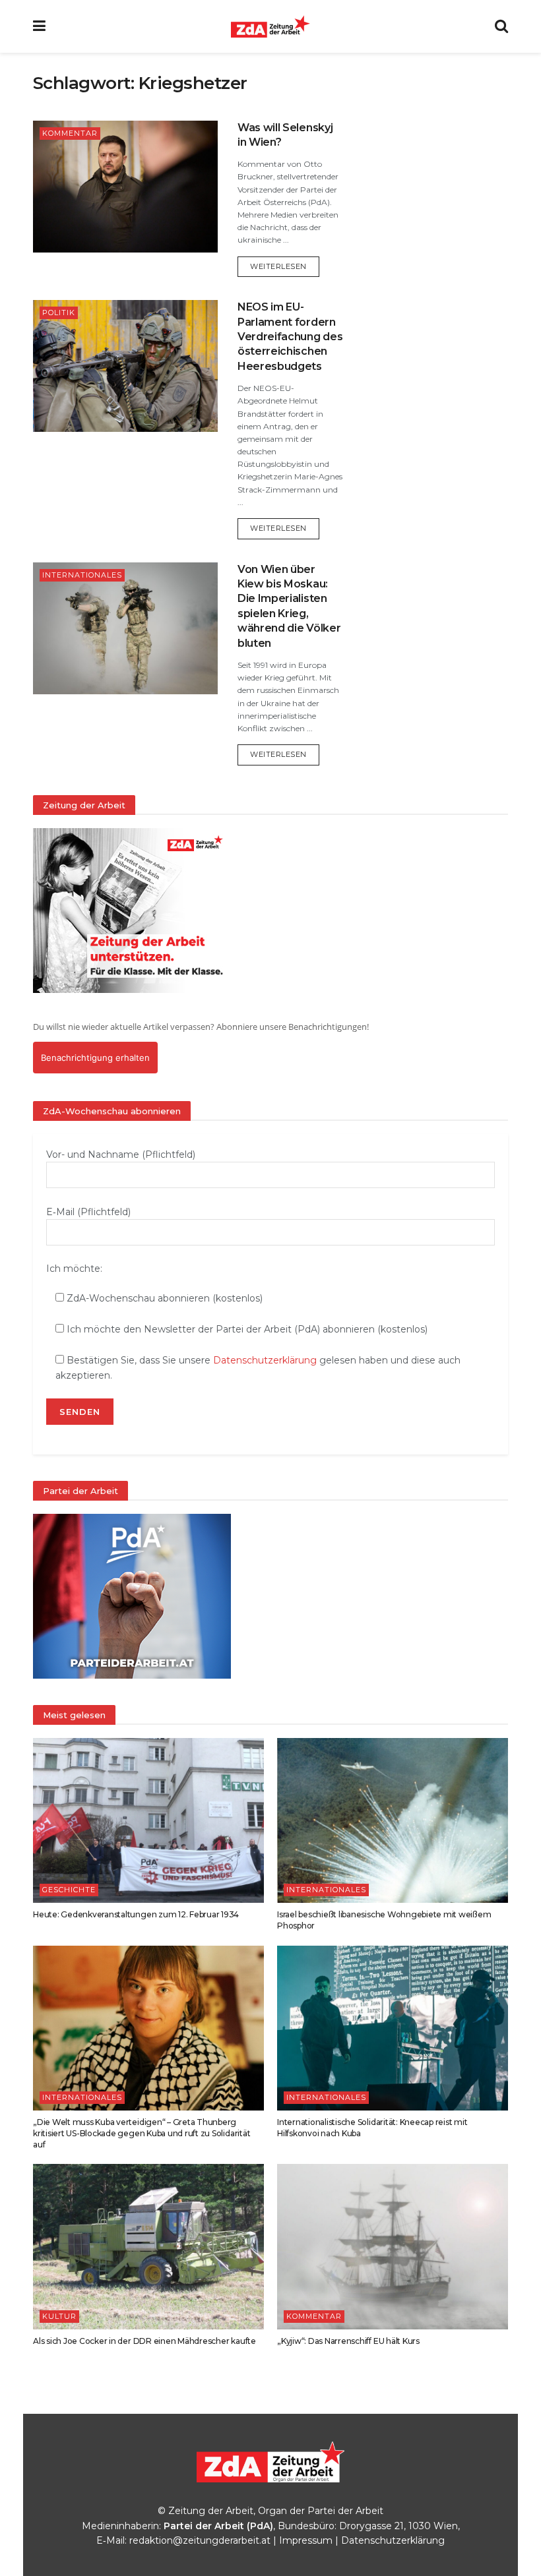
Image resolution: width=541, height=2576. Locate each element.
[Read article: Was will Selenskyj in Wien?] (125, 187)
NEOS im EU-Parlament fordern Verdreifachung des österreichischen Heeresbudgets (290, 337)
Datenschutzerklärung (265, 1360)
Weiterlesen (285, 266)
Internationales (82, 575)
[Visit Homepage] (270, 26)
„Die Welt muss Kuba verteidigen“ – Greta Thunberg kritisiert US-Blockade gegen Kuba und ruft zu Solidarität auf (142, 2133)
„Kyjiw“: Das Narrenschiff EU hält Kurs (348, 2341)
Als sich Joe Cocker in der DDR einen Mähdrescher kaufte (144, 2341)
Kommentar (70, 133)
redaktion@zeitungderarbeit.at (200, 2540)
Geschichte (69, 1890)
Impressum (306, 2540)
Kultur (59, 2316)
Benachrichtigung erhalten (95, 1058)
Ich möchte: (74, 1269)
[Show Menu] (39, 26)
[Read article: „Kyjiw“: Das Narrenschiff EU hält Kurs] (393, 2246)
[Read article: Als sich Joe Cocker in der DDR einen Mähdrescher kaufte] (148, 2246)
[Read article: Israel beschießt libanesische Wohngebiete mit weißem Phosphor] (393, 1820)
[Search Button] (501, 26)
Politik (59, 313)
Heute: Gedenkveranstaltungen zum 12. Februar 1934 (136, 1914)
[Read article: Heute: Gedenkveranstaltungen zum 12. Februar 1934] (148, 1820)
